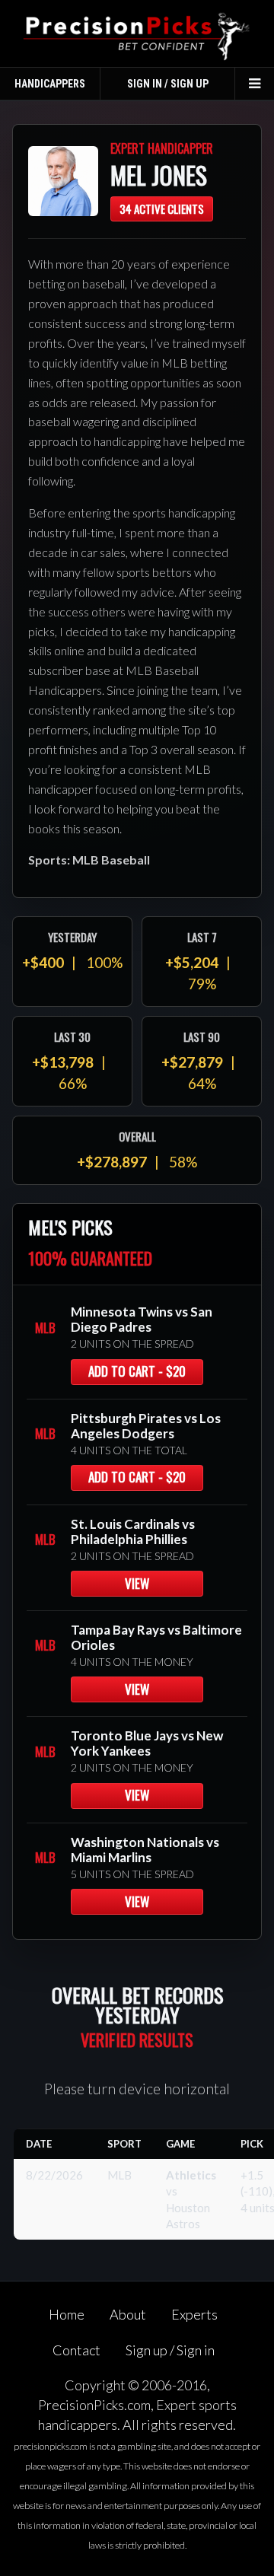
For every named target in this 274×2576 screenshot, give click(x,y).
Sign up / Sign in (170, 2350)
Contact (76, 2350)
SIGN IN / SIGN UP (168, 84)
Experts (194, 2314)
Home (67, 2314)
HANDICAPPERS (50, 84)
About (128, 2314)
